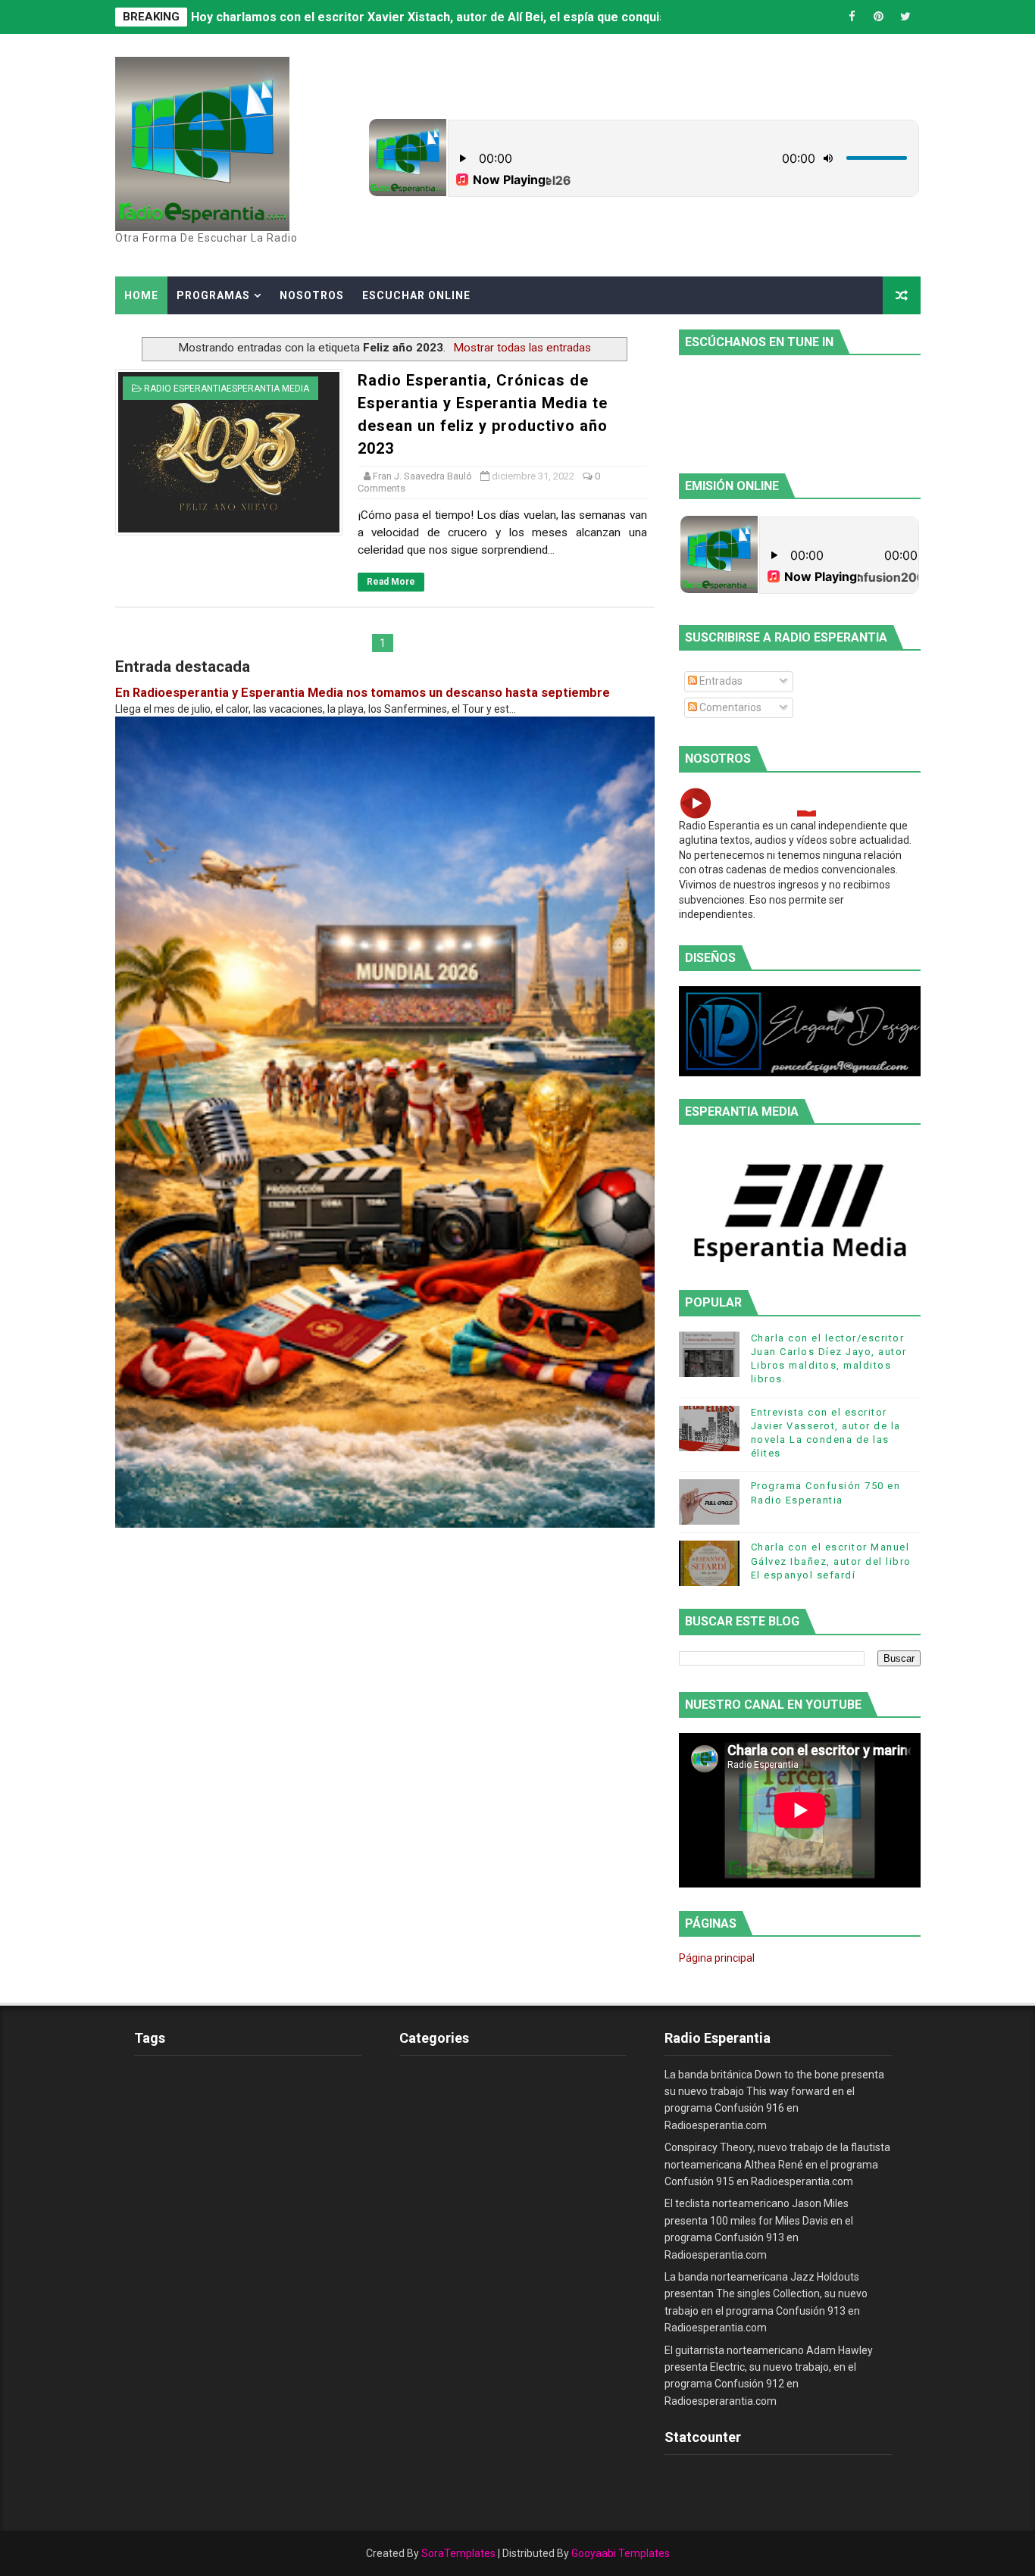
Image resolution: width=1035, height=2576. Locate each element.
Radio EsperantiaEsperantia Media (227, 389)
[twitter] (905, 17)
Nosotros (312, 295)
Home (141, 295)
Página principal (717, 1958)
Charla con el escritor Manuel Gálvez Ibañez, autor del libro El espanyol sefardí (831, 1561)
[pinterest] (879, 17)
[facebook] (852, 17)
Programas (213, 295)
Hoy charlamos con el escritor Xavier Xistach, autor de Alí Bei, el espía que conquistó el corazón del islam (494, 17)
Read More (391, 582)
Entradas (720, 681)
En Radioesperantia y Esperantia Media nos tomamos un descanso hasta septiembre (363, 693)
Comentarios (729, 707)
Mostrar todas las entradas (522, 348)
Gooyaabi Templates (621, 2553)
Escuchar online (416, 295)
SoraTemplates (458, 2553)
